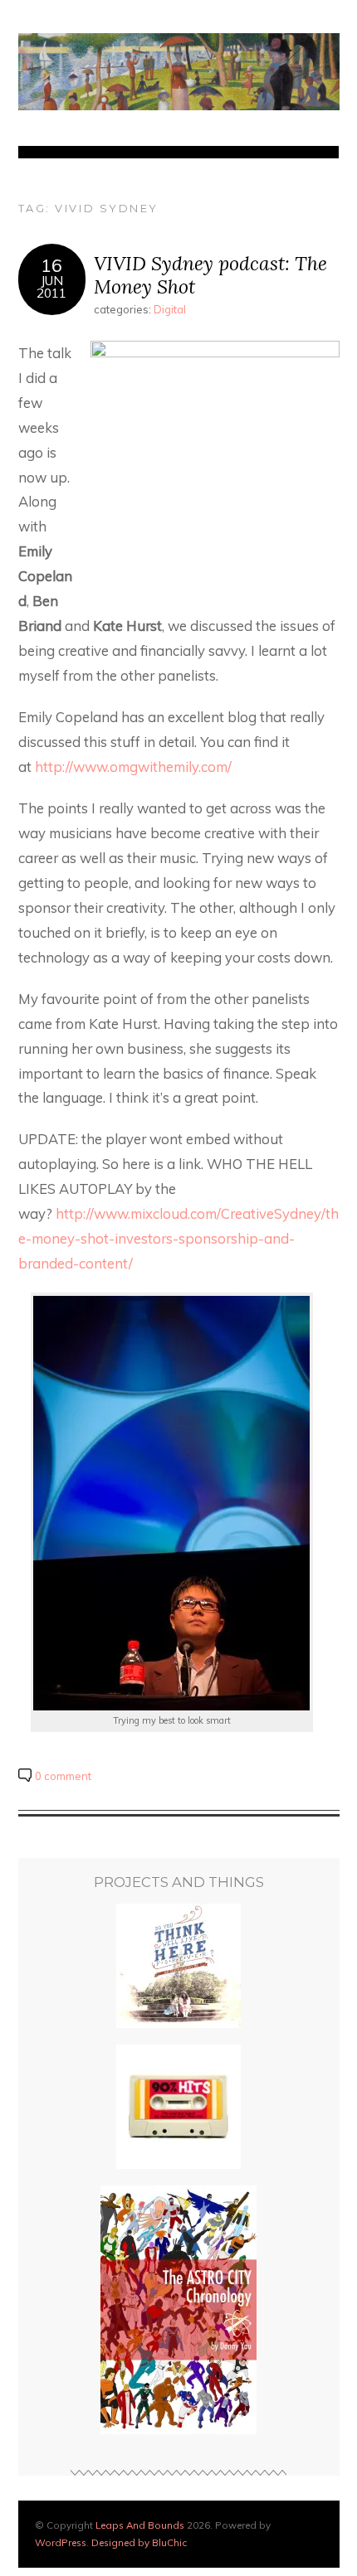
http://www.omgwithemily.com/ (133, 766)
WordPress (61, 2542)
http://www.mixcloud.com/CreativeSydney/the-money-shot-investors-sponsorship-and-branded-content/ (178, 1238)
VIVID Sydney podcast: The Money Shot (210, 275)
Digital (170, 309)
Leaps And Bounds (140, 2525)
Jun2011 (51, 287)
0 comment (63, 1776)
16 (51, 265)
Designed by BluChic (139, 2542)
